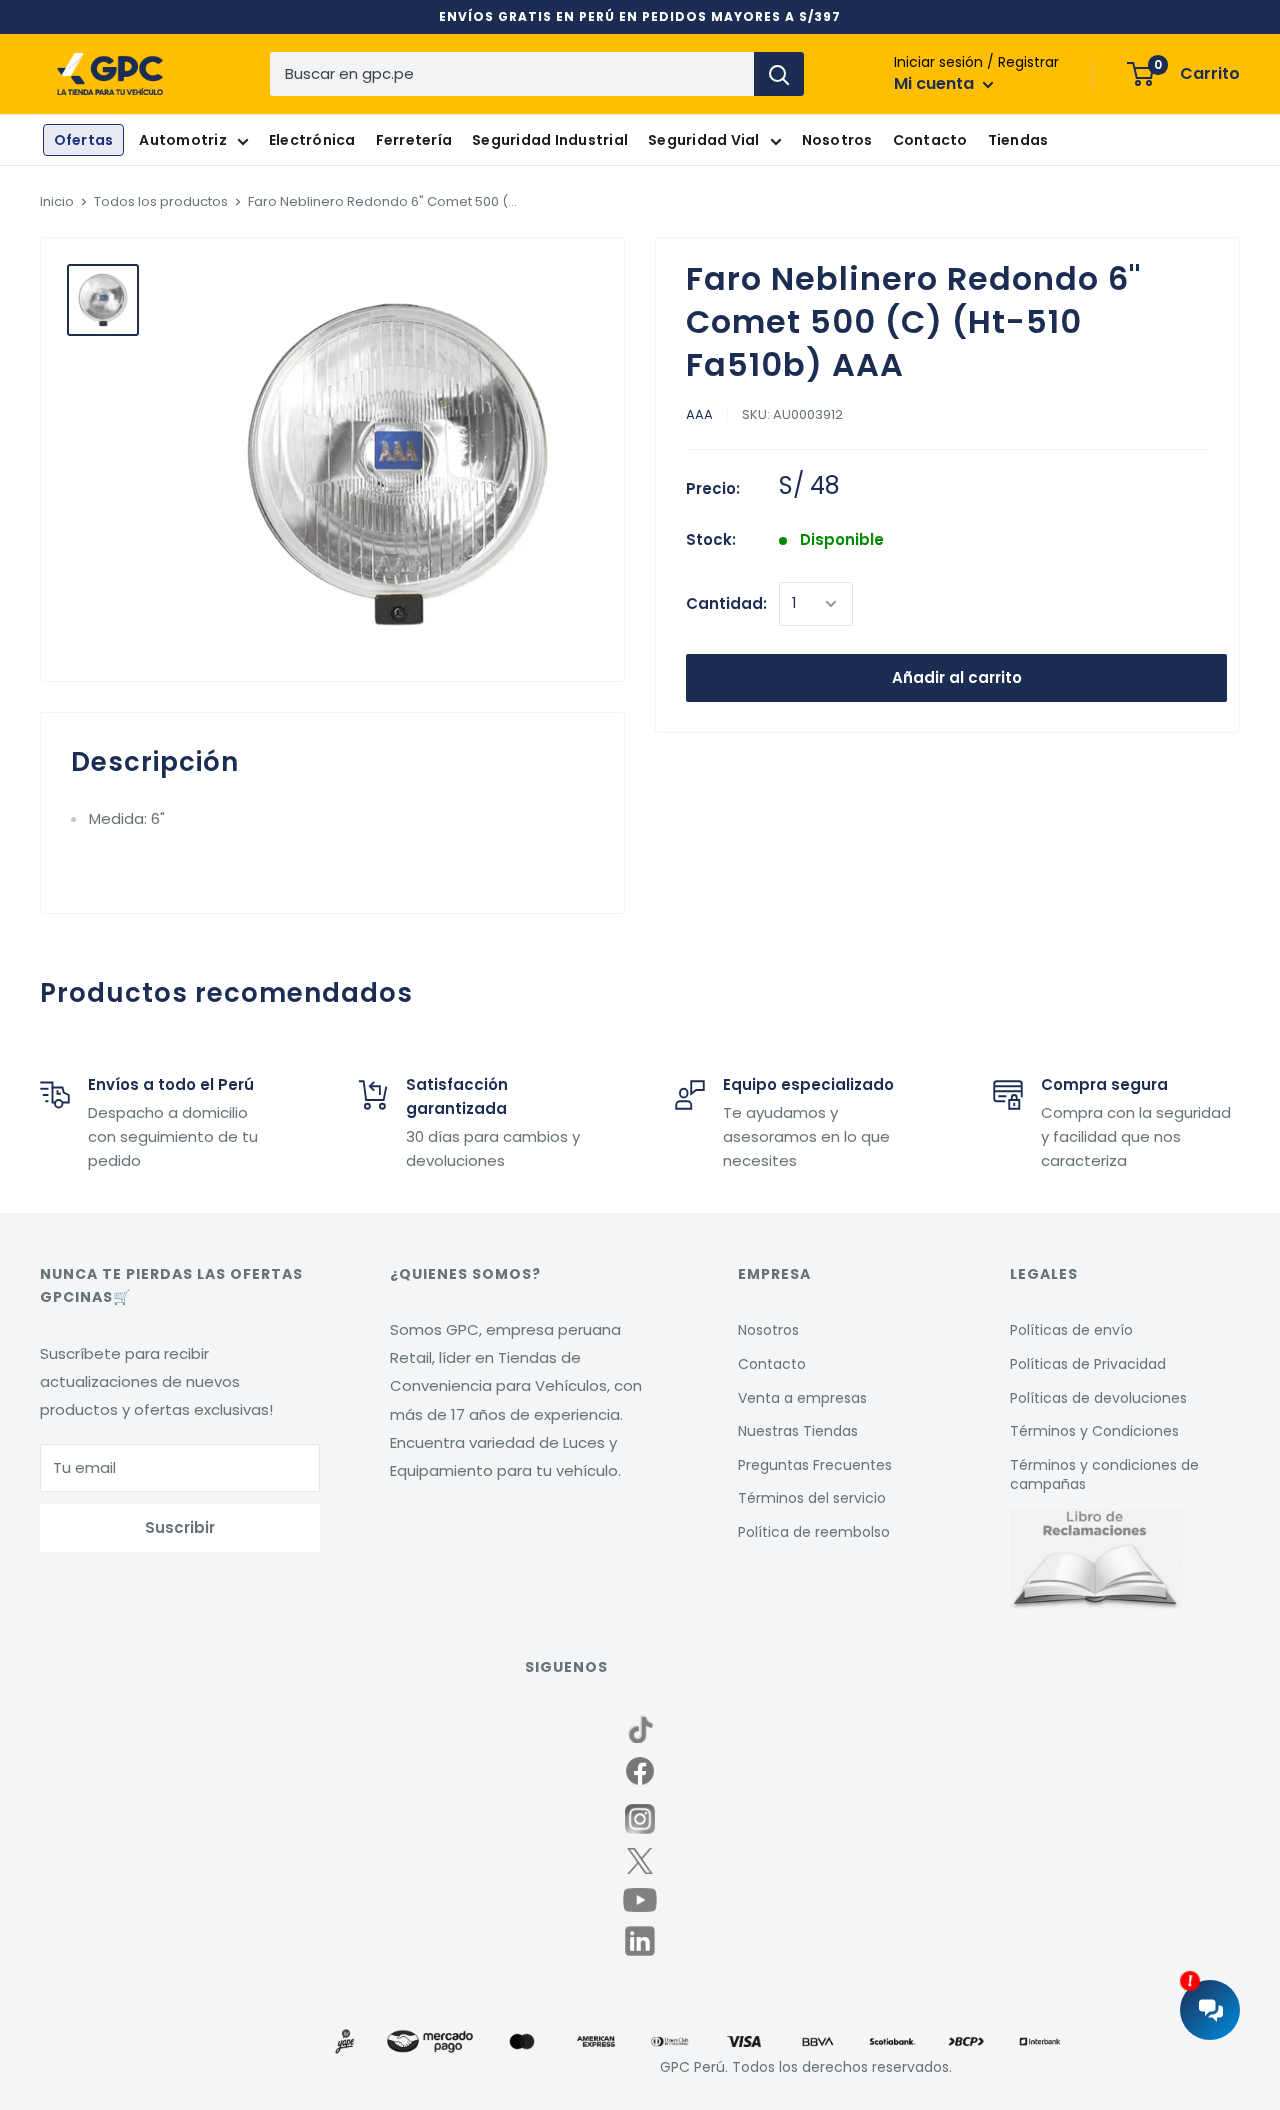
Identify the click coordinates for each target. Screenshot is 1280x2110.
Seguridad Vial (704, 141)
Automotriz (183, 141)
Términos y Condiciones (1094, 1431)
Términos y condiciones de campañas (1104, 1475)
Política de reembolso (814, 1532)
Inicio (57, 201)
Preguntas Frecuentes (815, 1465)
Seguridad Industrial (550, 141)
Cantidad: (726, 603)
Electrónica (312, 141)
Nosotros (837, 141)
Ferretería (414, 141)
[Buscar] (779, 74)
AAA (699, 415)
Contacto (930, 141)
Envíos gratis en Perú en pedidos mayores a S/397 (640, 16)
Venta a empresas (802, 1398)
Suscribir (180, 1527)
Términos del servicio (812, 1498)
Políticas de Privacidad (1088, 1364)
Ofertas (84, 141)
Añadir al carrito (957, 677)
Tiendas (1018, 141)
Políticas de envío (1071, 1330)
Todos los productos (161, 201)
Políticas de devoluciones (1098, 1398)
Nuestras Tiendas (798, 1431)
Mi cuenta (936, 84)
